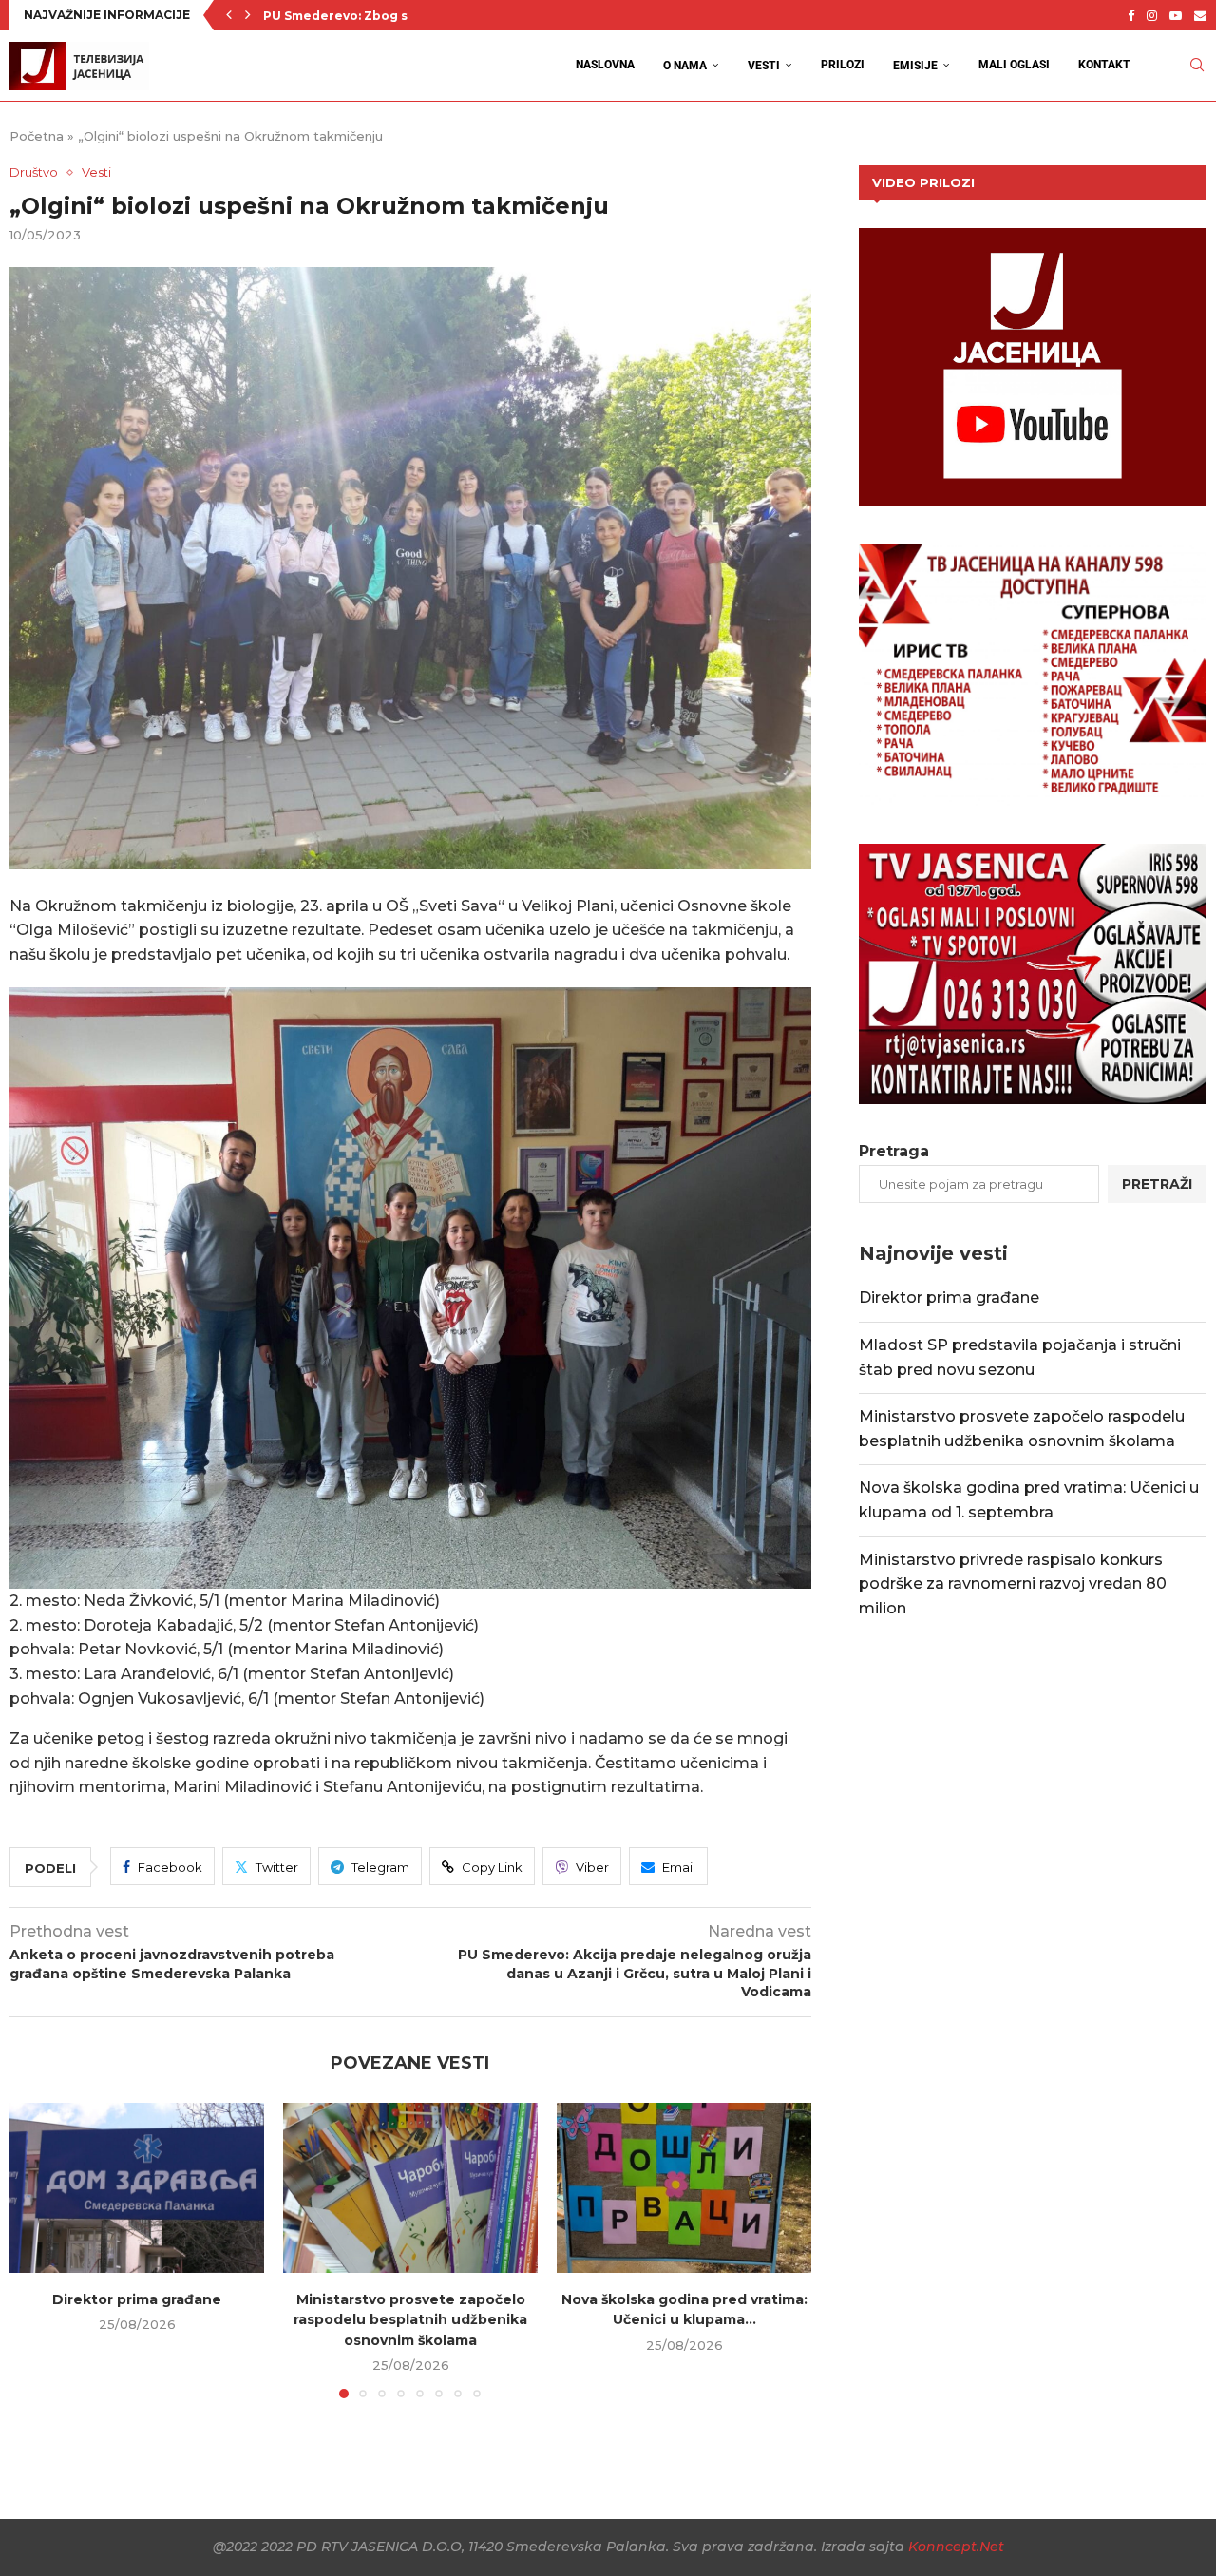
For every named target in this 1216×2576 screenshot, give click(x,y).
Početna (37, 136)
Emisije (915, 66)
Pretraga (894, 1151)
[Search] (1197, 65)
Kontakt (1104, 65)
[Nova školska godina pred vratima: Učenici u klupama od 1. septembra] (684, 2188)
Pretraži (1157, 1184)
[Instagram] (1152, 15)
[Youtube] (1176, 15)
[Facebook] (1131, 15)
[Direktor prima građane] (137, 2188)
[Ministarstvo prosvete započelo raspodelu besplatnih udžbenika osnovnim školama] (410, 2188)
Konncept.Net (956, 2547)
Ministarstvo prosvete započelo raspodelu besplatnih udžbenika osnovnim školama (410, 2320)
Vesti (764, 66)
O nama (685, 66)
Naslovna (605, 65)
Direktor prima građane (137, 2299)
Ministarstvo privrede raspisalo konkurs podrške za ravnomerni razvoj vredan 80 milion (1013, 1584)
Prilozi (843, 65)
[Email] (1200, 15)
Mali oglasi (1014, 65)
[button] (229, 15)
